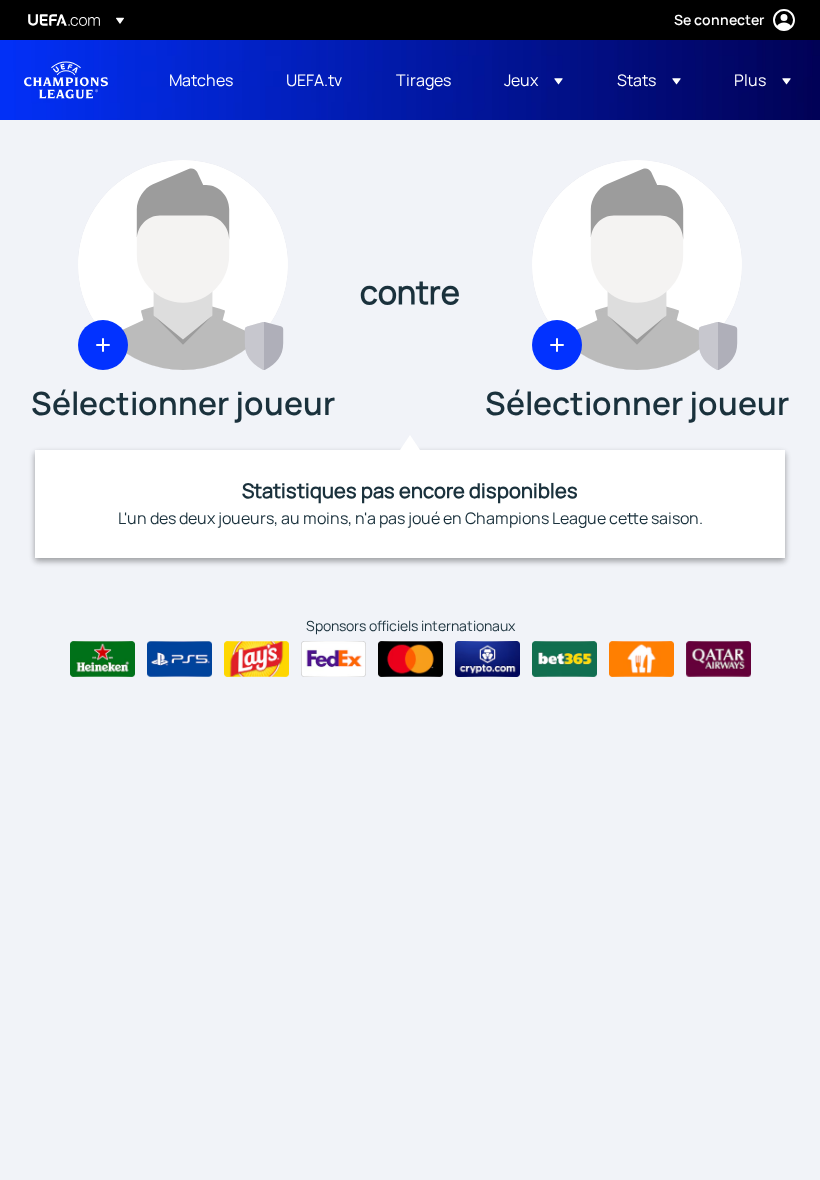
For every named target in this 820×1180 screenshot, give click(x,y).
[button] (533, 80)
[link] (201, 80)
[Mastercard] (410, 659)
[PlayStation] (179, 659)
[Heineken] (102, 659)
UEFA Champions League (66, 80)
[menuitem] (202, 80)
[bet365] (564, 659)
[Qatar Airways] (718, 659)
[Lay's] (256, 659)
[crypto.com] (487, 659)
